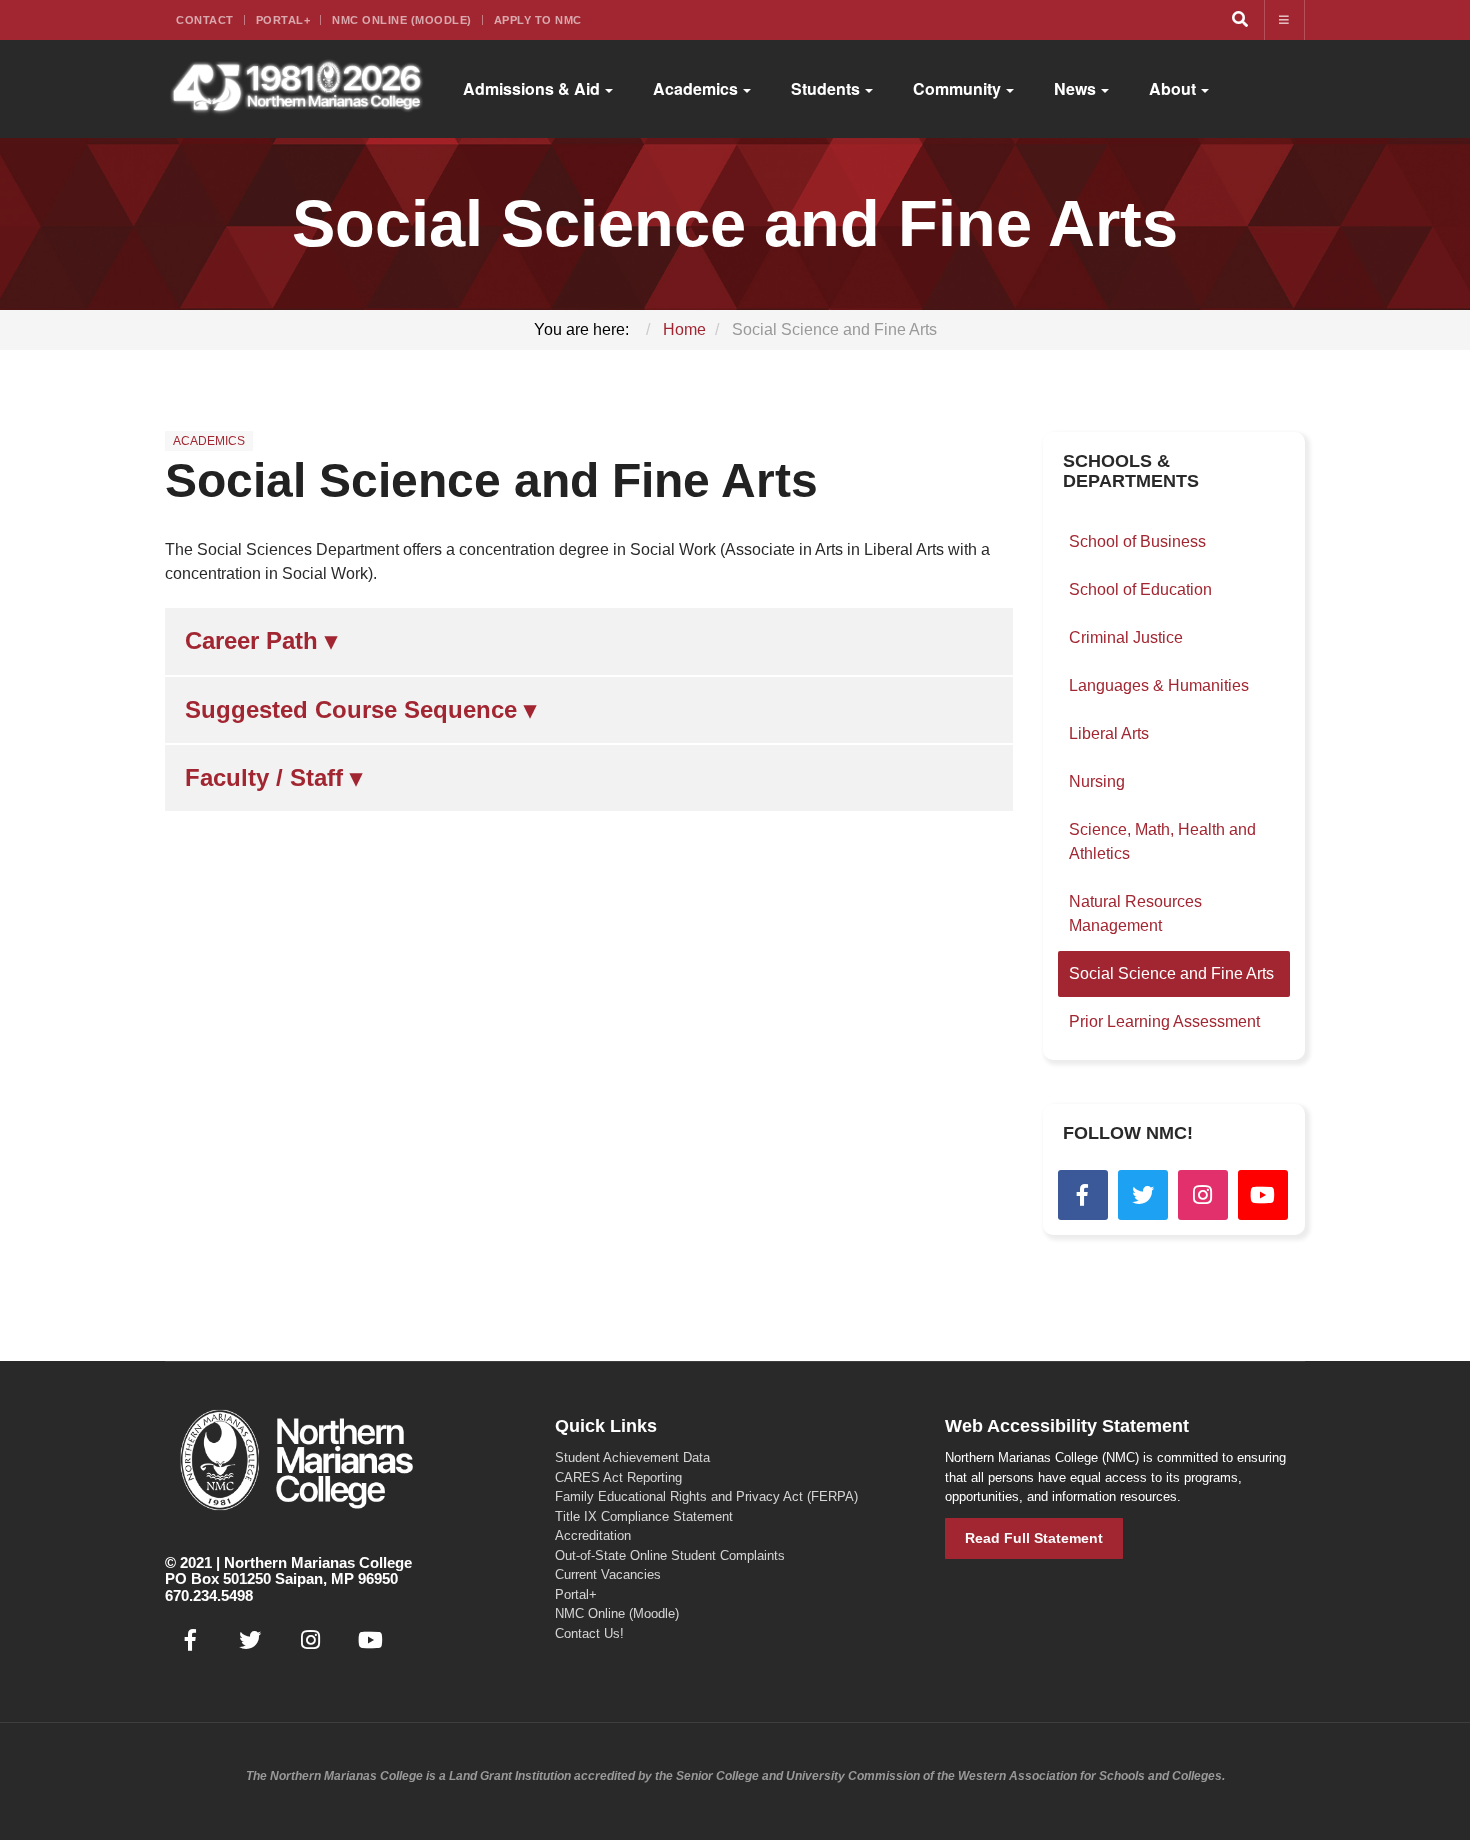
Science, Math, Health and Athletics (1162, 841)
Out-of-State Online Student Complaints (670, 1555)
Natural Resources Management (1135, 913)
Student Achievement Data (632, 1457)
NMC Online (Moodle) (402, 20)
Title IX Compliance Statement (644, 1516)
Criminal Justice (1126, 637)
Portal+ (283, 20)
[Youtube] (1263, 1195)
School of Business (1137, 541)
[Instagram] (1203, 1195)
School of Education (1140, 589)
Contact (205, 20)
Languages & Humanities (1159, 685)
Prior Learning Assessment (1164, 1021)
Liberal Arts (1109, 733)
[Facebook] (1083, 1195)
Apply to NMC (538, 20)
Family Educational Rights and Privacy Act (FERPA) (706, 1496)
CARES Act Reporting (618, 1477)
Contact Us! (589, 1633)
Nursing (1097, 781)
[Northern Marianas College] (296, 89)
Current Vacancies (608, 1574)
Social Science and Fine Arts (491, 480)
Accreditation (593, 1535)
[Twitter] (1143, 1195)
